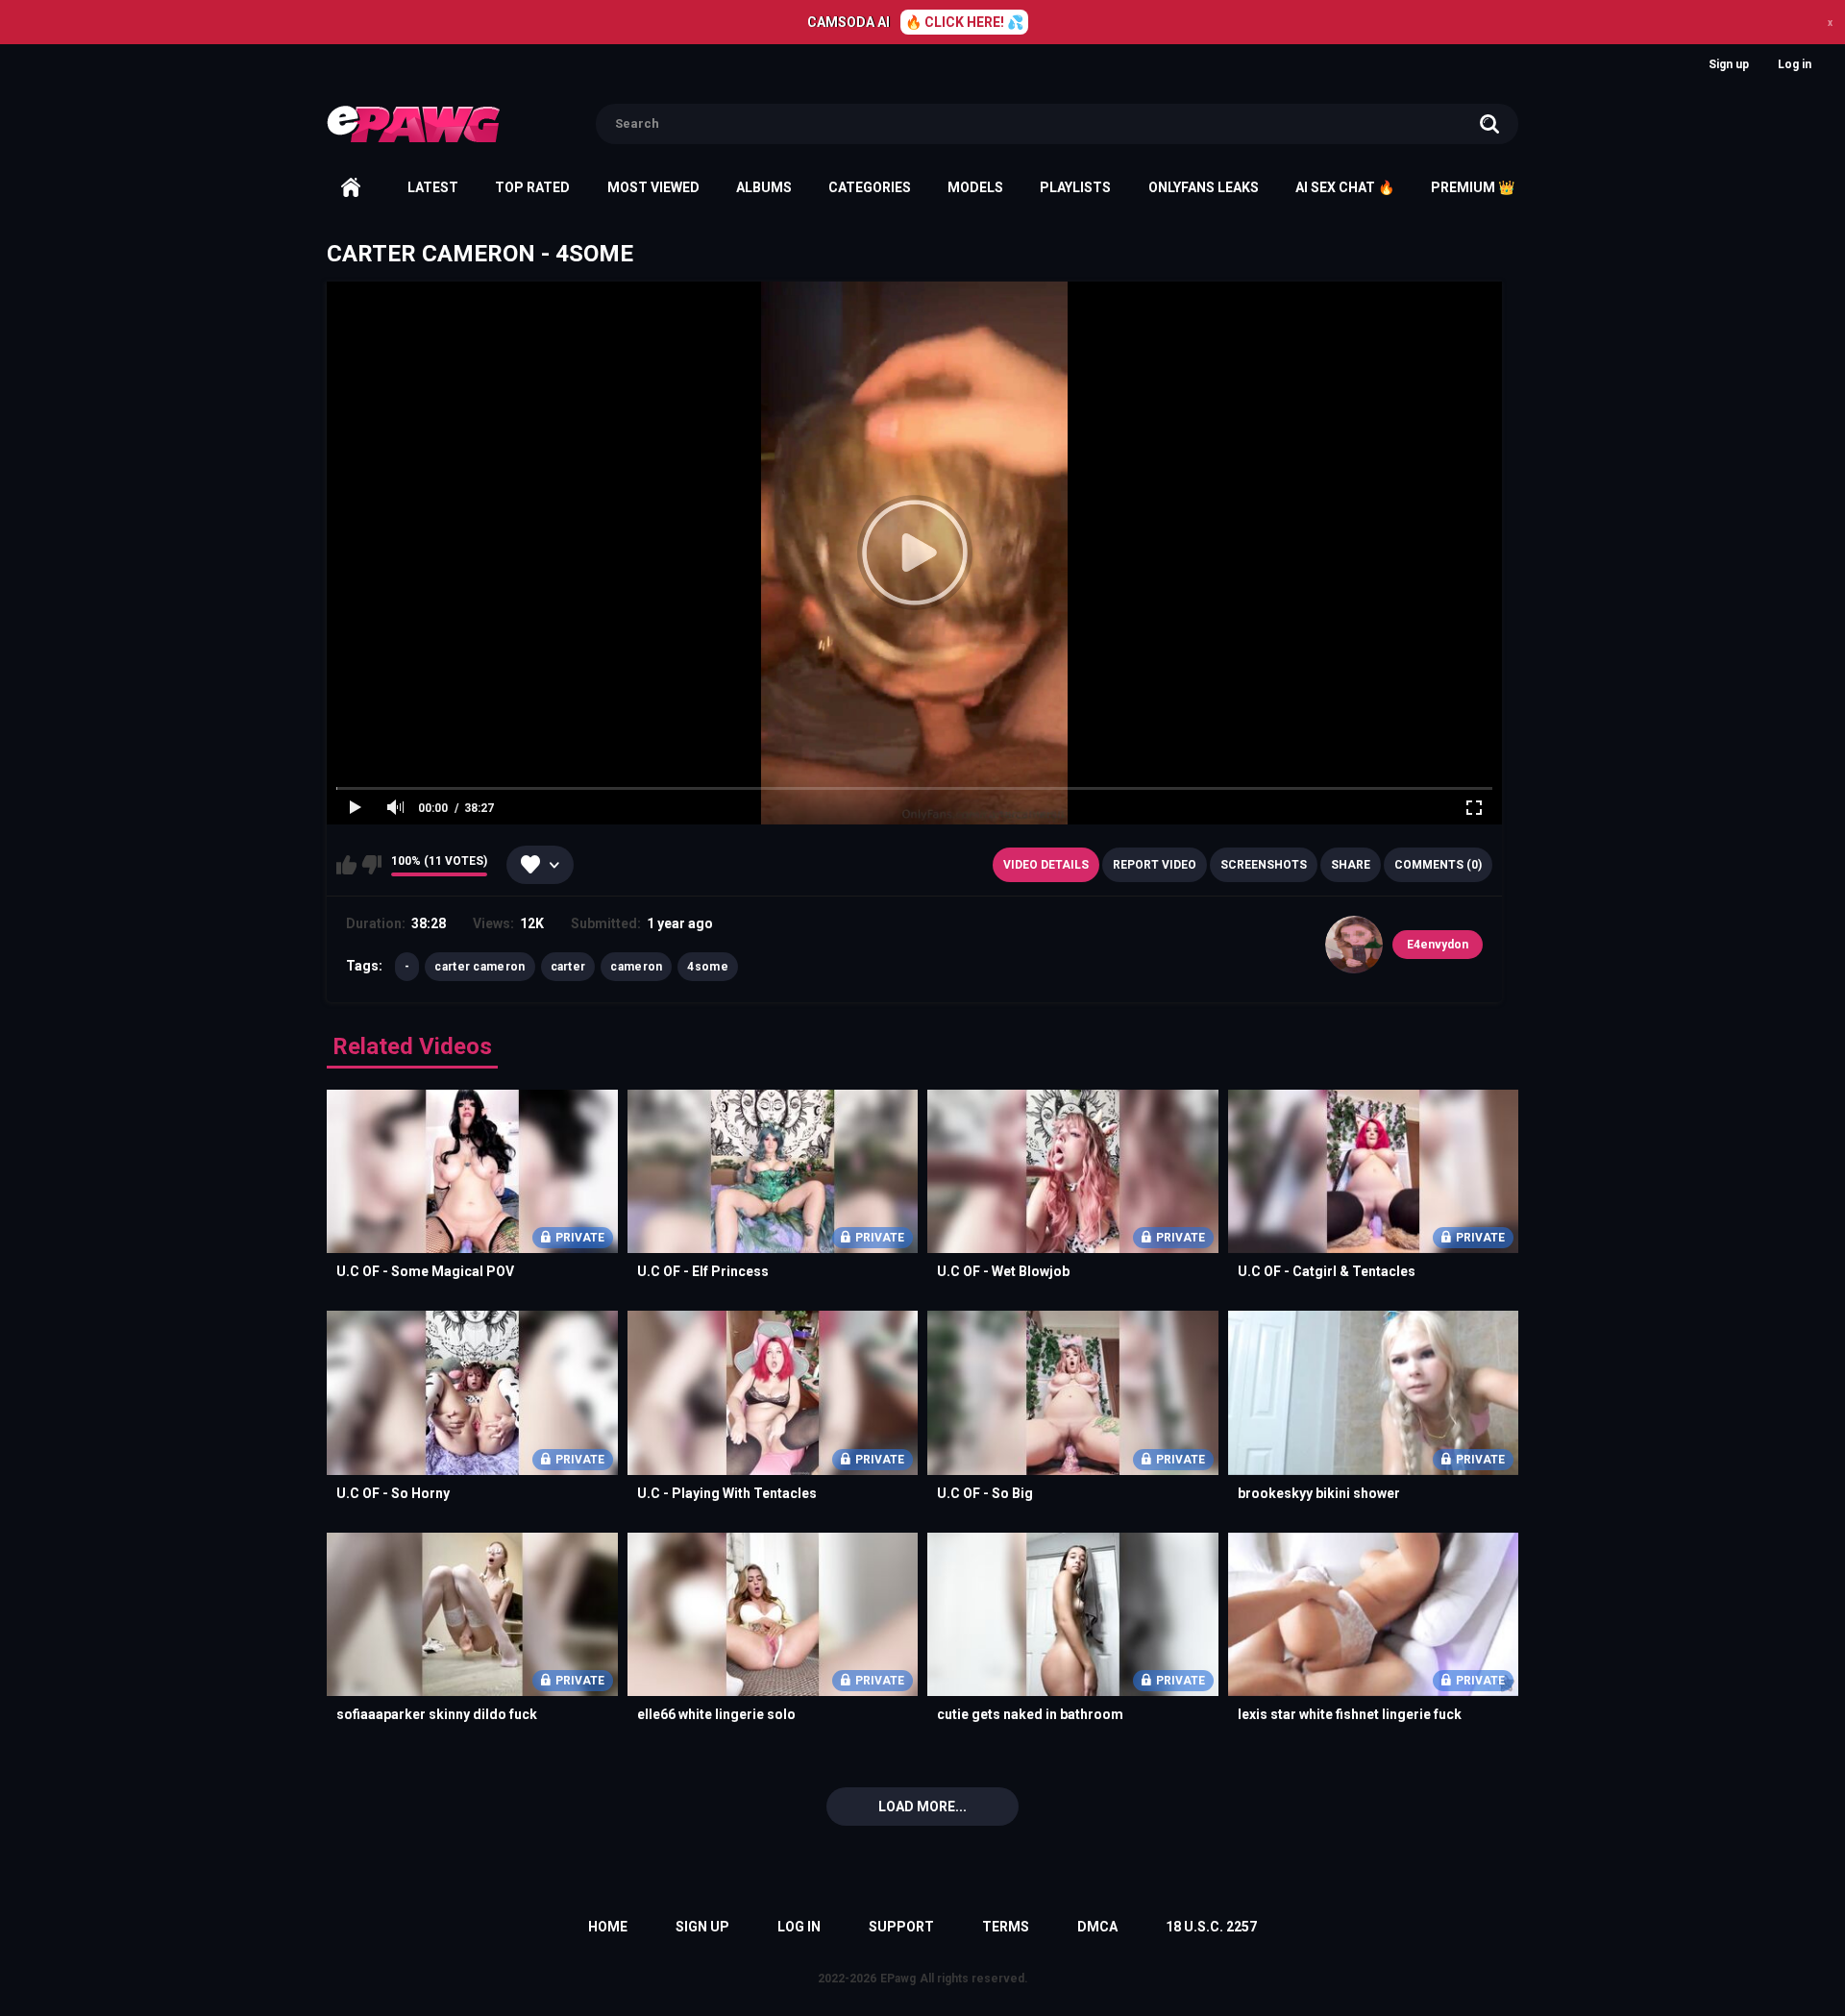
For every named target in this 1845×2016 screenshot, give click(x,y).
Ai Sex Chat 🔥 (1345, 187)
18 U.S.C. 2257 (1211, 1927)
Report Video (1155, 865)
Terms (1006, 1927)
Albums (764, 187)
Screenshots (1264, 865)
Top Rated (532, 187)
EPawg (898, 1979)
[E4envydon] (1354, 945)
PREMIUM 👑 (1473, 187)
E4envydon (1438, 945)
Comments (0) (1438, 865)
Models (975, 187)
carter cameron (480, 967)
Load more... (922, 1807)
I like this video (346, 865)
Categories (870, 187)
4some (708, 967)
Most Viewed (653, 187)
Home (351, 187)
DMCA (1097, 1927)
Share (1351, 865)
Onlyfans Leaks (1204, 187)
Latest (433, 187)
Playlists (1075, 187)
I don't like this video (371, 865)
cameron (636, 967)
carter (568, 967)
